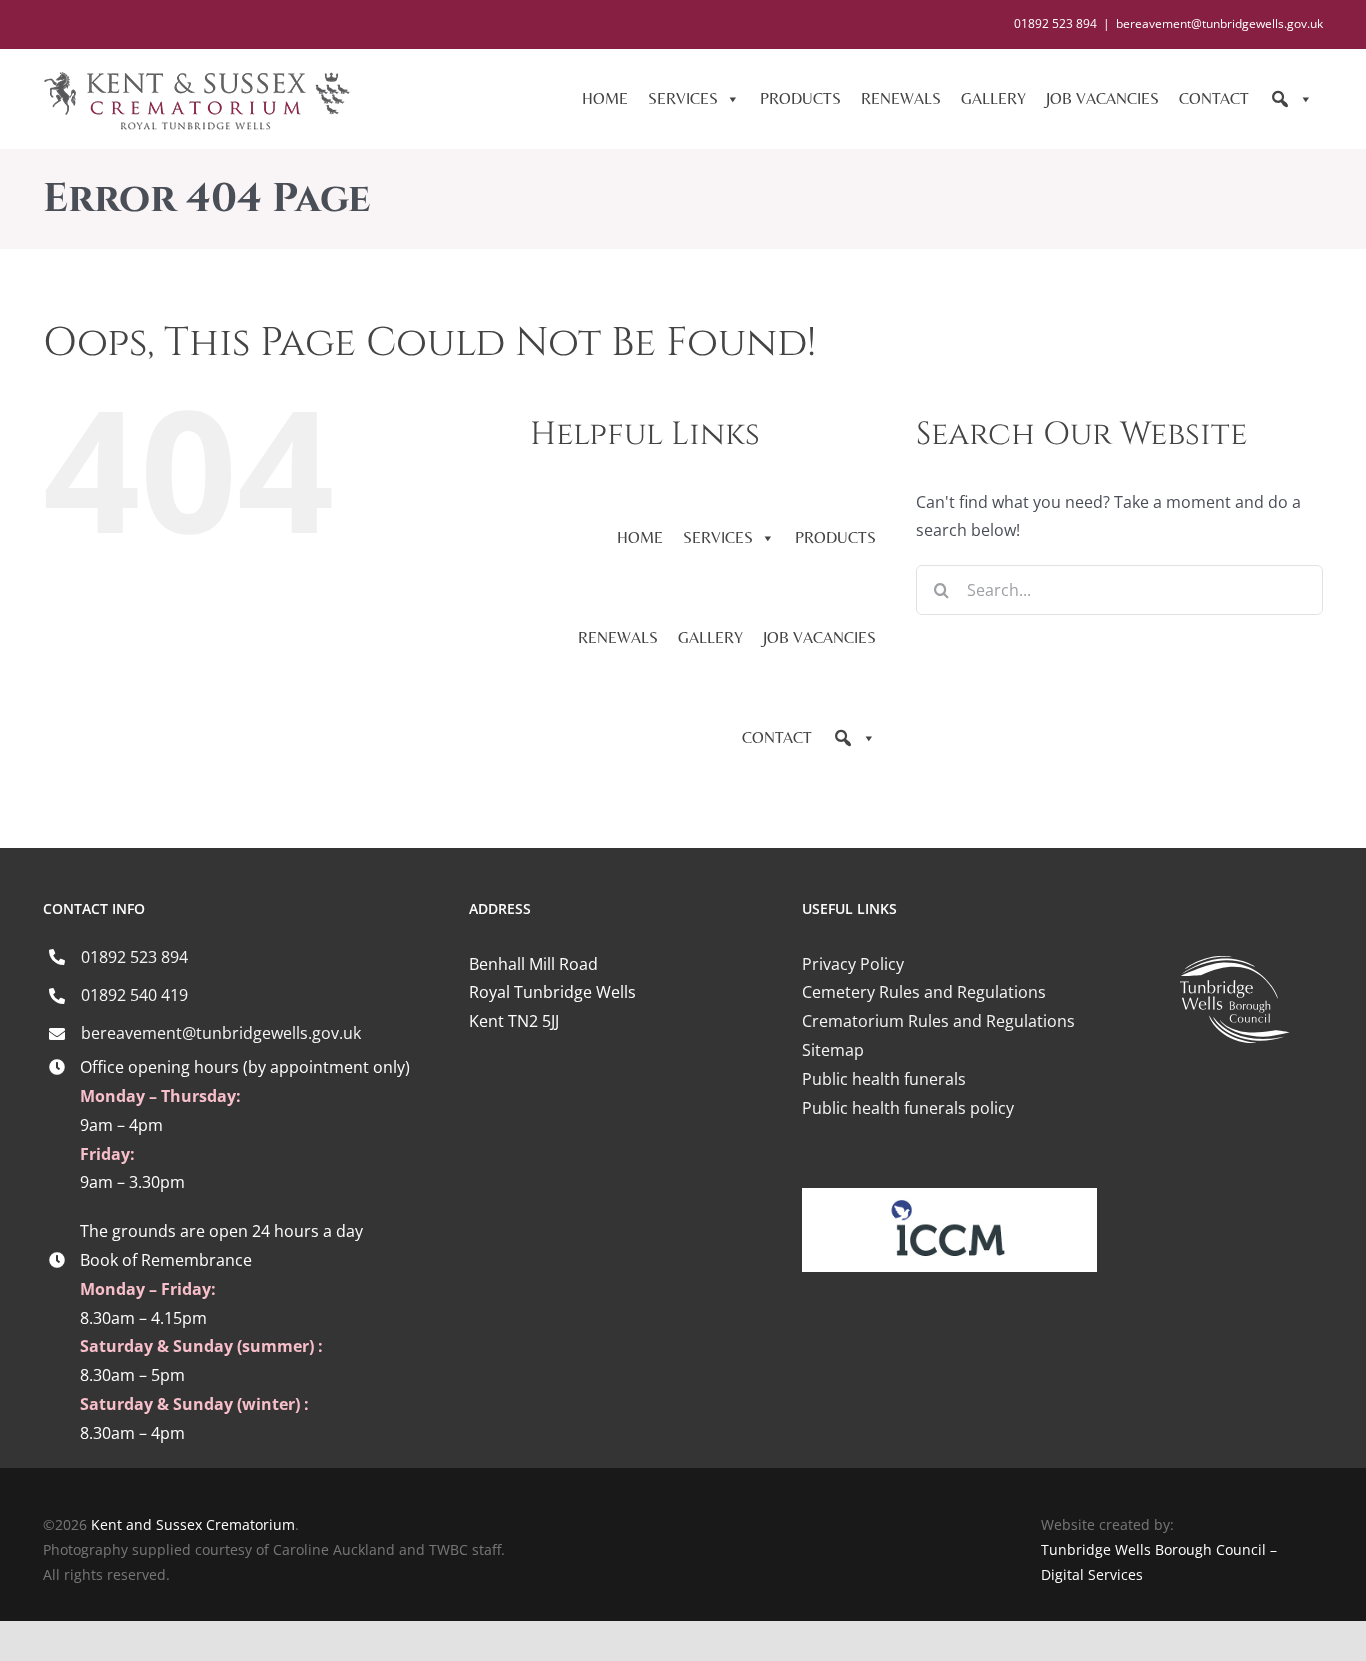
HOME (605, 98)
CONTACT (1214, 98)
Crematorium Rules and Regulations (938, 1021)
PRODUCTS (800, 98)
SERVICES (683, 98)
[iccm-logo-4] (949, 1196)
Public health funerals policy (908, 1108)
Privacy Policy (853, 964)
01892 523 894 (134, 957)
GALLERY (993, 98)
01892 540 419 (134, 995)
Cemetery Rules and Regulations (924, 992)
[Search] (1291, 99)
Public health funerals (884, 1079)
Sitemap (833, 1050)
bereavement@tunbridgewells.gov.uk (1219, 23)
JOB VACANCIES (1102, 98)
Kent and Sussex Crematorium (193, 1524)
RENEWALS (901, 98)
